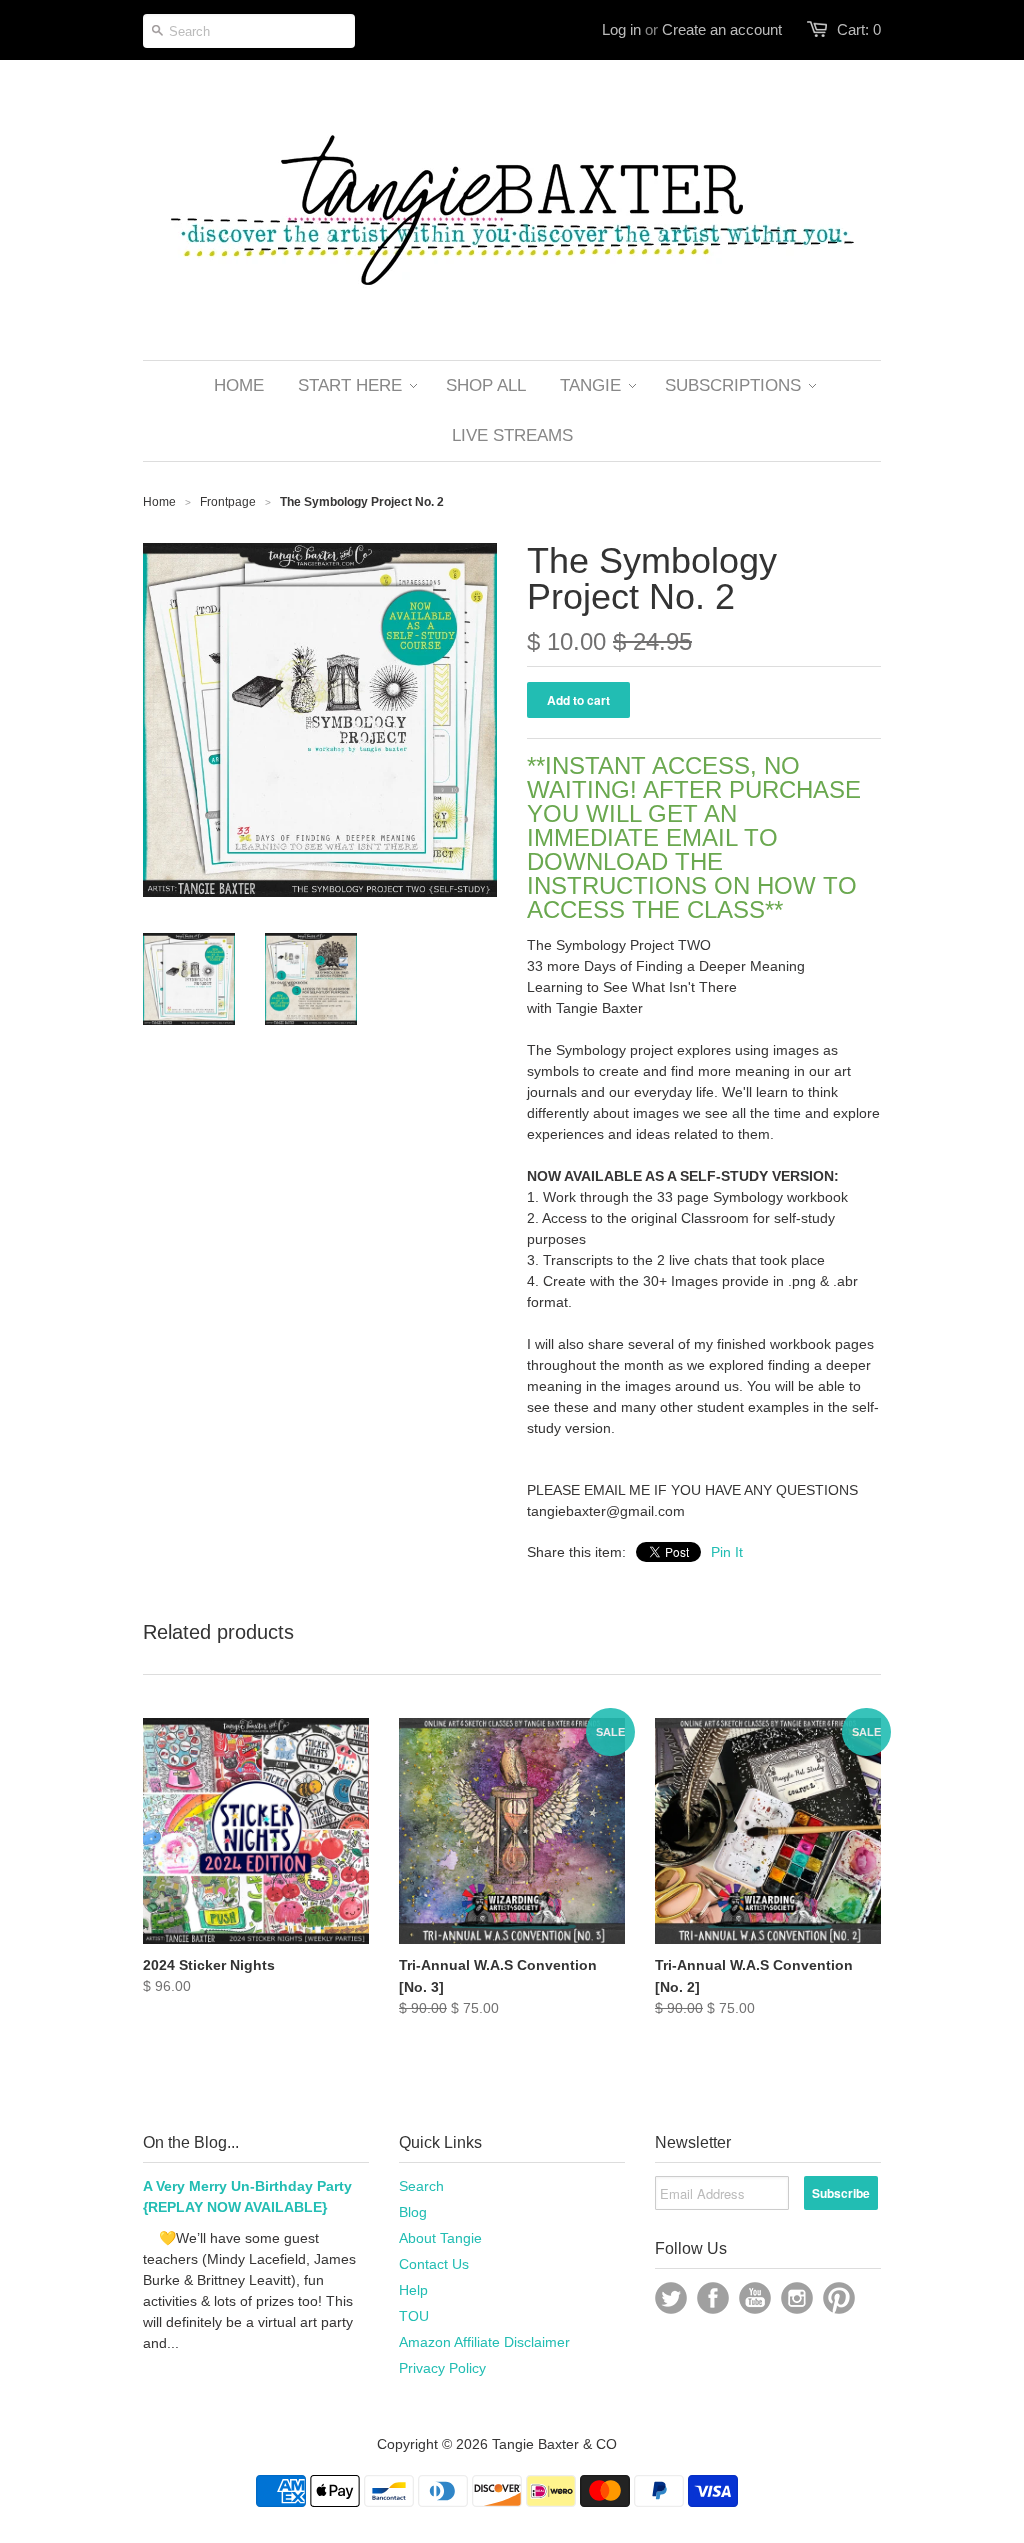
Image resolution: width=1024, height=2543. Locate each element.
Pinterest (839, 2298)
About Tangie (440, 2238)
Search (421, 2186)
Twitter (671, 2298)
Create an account (722, 29)
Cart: (859, 29)
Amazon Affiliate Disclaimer (484, 2342)
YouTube (755, 2298)
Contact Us (434, 2264)
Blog (413, 2212)
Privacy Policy (442, 2368)
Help (413, 2290)
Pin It (727, 1552)
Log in (621, 29)
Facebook (713, 2298)
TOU (414, 2316)
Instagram (797, 2298)
